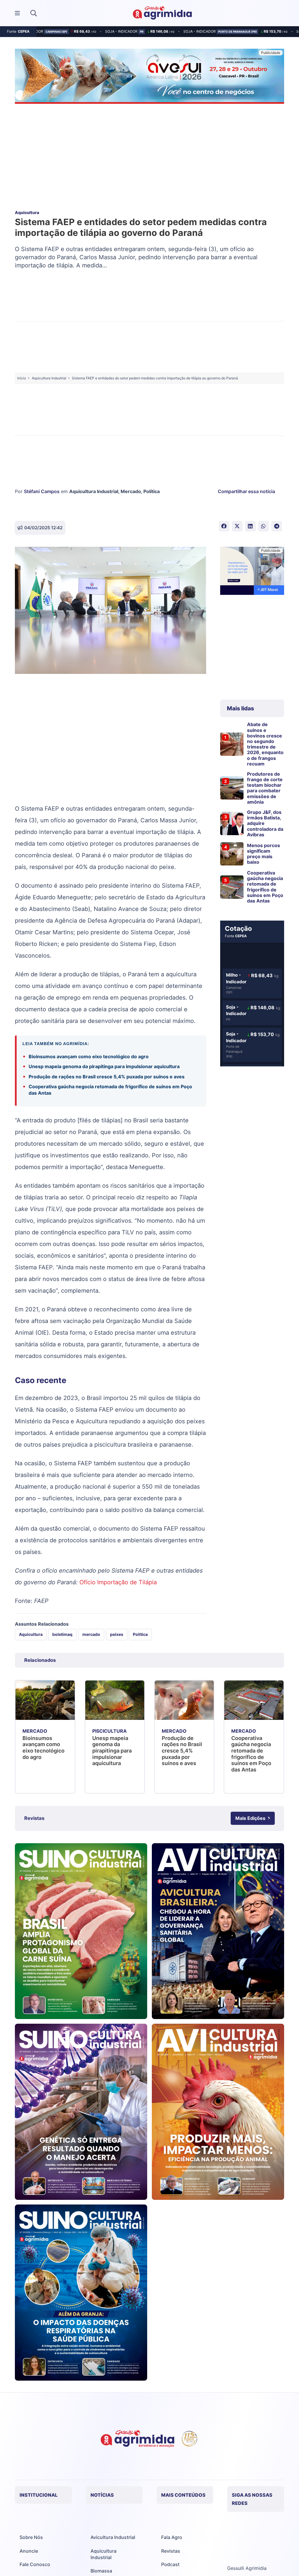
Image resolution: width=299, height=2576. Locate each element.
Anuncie (29, 2551)
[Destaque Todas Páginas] (149, 77)
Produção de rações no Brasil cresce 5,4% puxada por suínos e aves (107, 1077)
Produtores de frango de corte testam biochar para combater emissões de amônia (265, 788)
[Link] (81, 1931)
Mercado (131, 491)
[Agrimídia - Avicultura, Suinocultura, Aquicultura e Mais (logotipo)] (162, 13)
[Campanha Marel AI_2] (252, 572)
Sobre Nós (31, 2537)
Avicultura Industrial (113, 2537)
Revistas (171, 2551)
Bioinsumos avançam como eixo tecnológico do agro (89, 1056)
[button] (34, 13)
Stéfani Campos (42, 491)
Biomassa (101, 2571)
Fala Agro (172, 2537)
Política (152, 491)
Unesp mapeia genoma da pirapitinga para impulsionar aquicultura (104, 1066)
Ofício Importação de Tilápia (118, 1582)
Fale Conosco (35, 2564)
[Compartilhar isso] (224, 526)
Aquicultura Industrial (94, 491)
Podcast (170, 2564)
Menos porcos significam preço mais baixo (264, 854)
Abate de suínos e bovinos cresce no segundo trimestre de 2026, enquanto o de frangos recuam (265, 744)
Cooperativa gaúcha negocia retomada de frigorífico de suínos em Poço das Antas (110, 1090)
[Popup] (17, 13)
